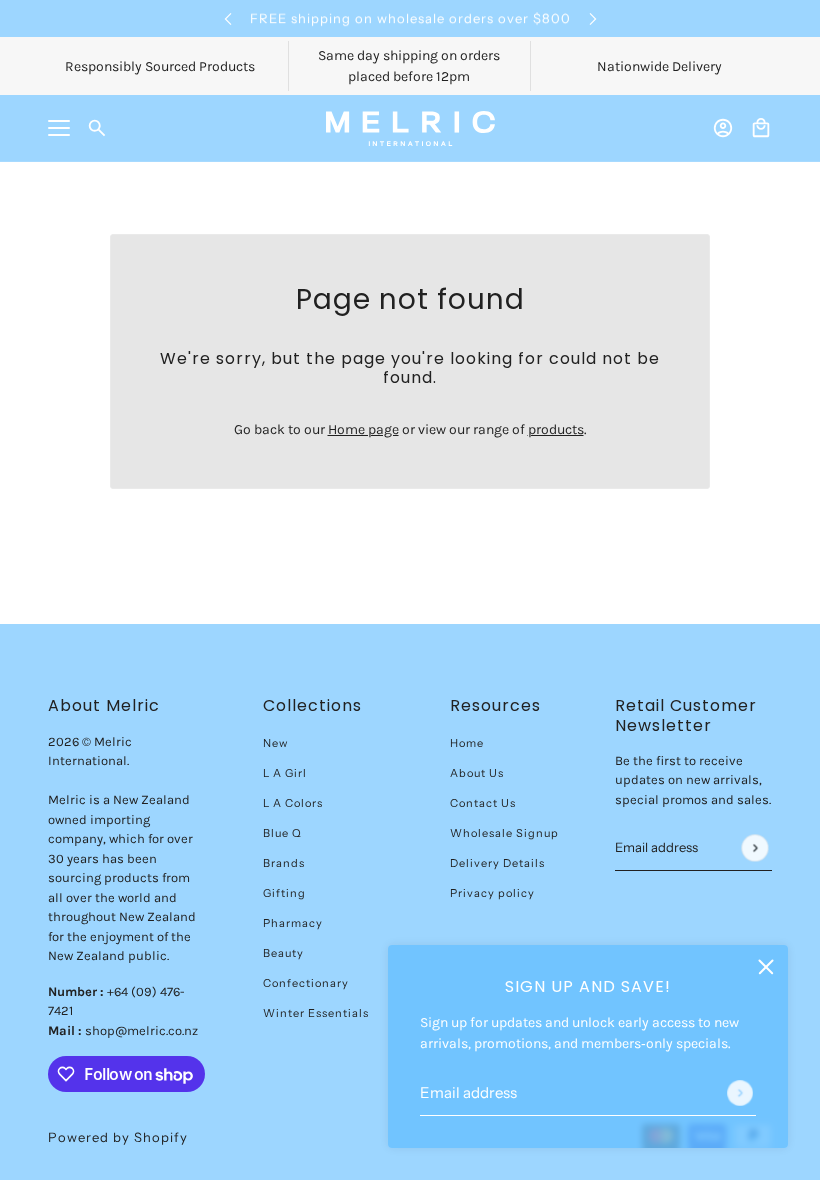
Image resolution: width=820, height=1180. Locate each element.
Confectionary (306, 983)
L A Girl (285, 773)
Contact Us (483, 803)
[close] (766, 967)
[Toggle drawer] (59, 128)
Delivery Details (497, 863)
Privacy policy (492, 893)
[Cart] (761, 128)
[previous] (228, 18)
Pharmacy (293, 923)
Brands (284, 863)
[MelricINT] (410, 128)
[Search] (97, 128)
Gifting (284, 893)
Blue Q (282, 833)
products (556, 429)
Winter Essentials (316, 1013)
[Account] (723, 128)
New (275, 743)
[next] (593, 18)
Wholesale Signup (504, 833)
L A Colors (293, 803)
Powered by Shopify (118, 1137)
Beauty (283, 953)
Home (467, 743)
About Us (477, 773)
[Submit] (740, 1093)
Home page (363, 429)
